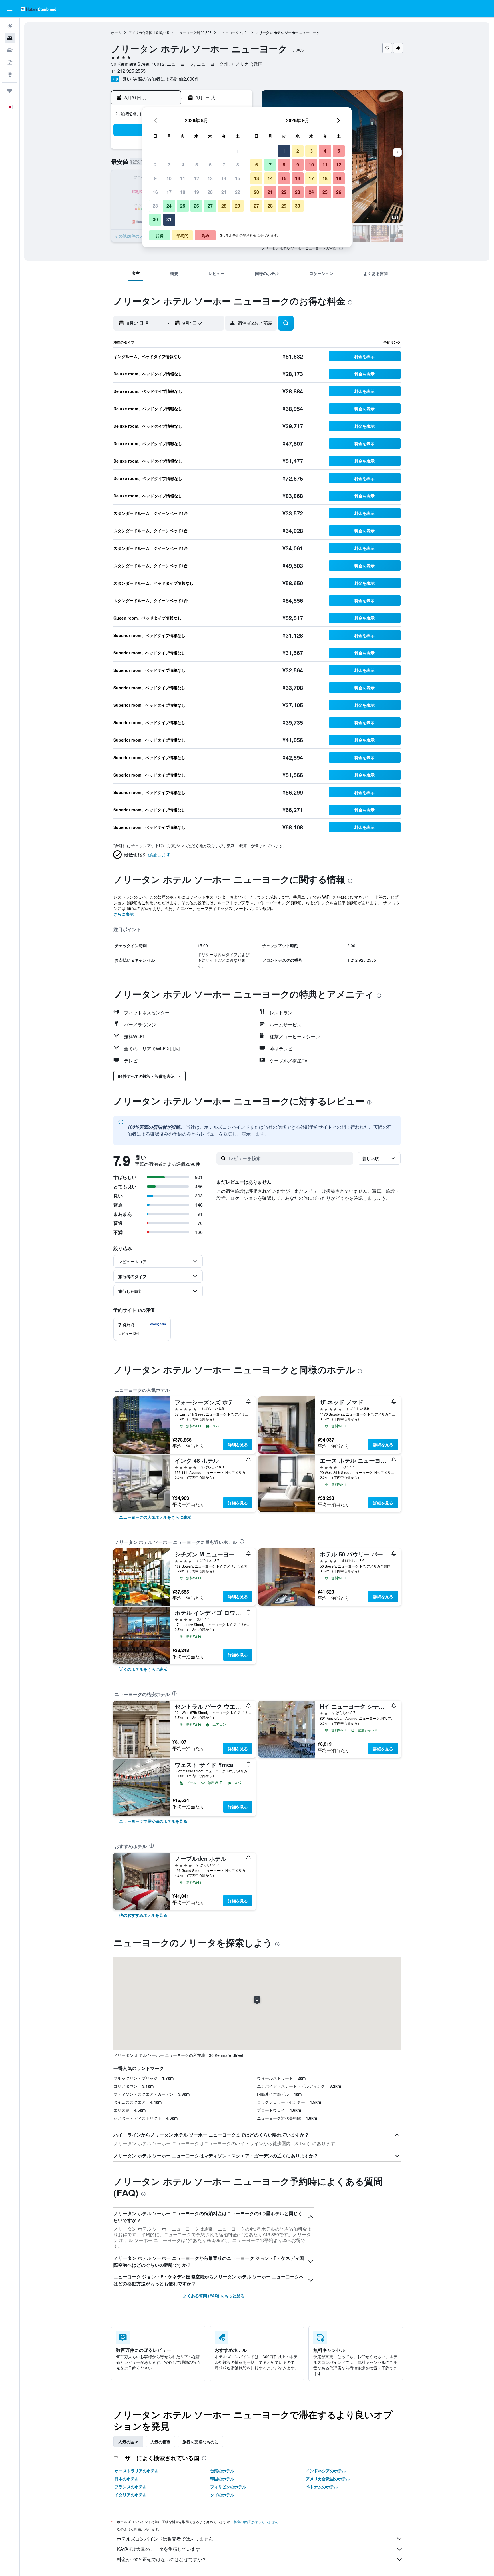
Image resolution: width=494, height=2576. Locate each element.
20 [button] (210, 192)
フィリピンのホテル (228, 2487)
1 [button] (238, 151)
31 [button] (169, 219)
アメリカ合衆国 (140, 32)
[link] (155, 1517)
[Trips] (10, 91)
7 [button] (224, 165)
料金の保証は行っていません (256, 2522)
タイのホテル (222, 2495)
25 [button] (183, 206)
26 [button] (196, 206)
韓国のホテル (222, 2479)
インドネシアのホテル (326, 2471)
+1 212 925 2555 (128, 71)
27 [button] (210, 206)
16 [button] (155, 192)
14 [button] (224, 178)
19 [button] (196, 192)
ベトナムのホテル (322, 2487)
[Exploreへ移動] (10, 74)
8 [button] (238, 165)
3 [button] (169, 165)
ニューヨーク (229, 32)
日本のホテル (127, 2479)
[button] (10, 9)
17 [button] (169, 192)
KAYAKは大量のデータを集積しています (159, 2549)
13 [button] (210, 178)
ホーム (116, 32)
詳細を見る (238, 1444)
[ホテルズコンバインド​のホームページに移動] (38, 9)
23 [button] (155, 206)
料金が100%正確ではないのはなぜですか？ (162, 2559)
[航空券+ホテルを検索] (10, 62)
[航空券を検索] (10, 26)
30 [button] (155, 219)
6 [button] (210, 165)
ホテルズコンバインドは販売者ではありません (165, 2539)
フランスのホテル (131, 2487)
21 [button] (224, 192)
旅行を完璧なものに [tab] (200, 2442)
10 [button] (169, 178)
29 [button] (238, 206)
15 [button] (238, 178)
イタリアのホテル (131, 2495)
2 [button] (155, 165)
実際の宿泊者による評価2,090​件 (166, 79)
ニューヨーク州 (188, 32)
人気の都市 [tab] (160, 2442)
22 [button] (238, 192)
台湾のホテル (222, 2471)
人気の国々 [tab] (128, 2442)
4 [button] (183, 165)
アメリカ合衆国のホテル (328, 2479)
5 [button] (197, 165)
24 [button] (169, 206)
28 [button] (224, 206)
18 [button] (183, 192)
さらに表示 (124, 914)
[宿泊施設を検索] (10, 38)
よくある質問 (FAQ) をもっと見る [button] (214, 2296)
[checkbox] (142, 1329)
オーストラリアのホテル (137, 2471)
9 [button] (155, 178)
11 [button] (183, 178)
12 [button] (196, 178)
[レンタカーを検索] (10, 50)
